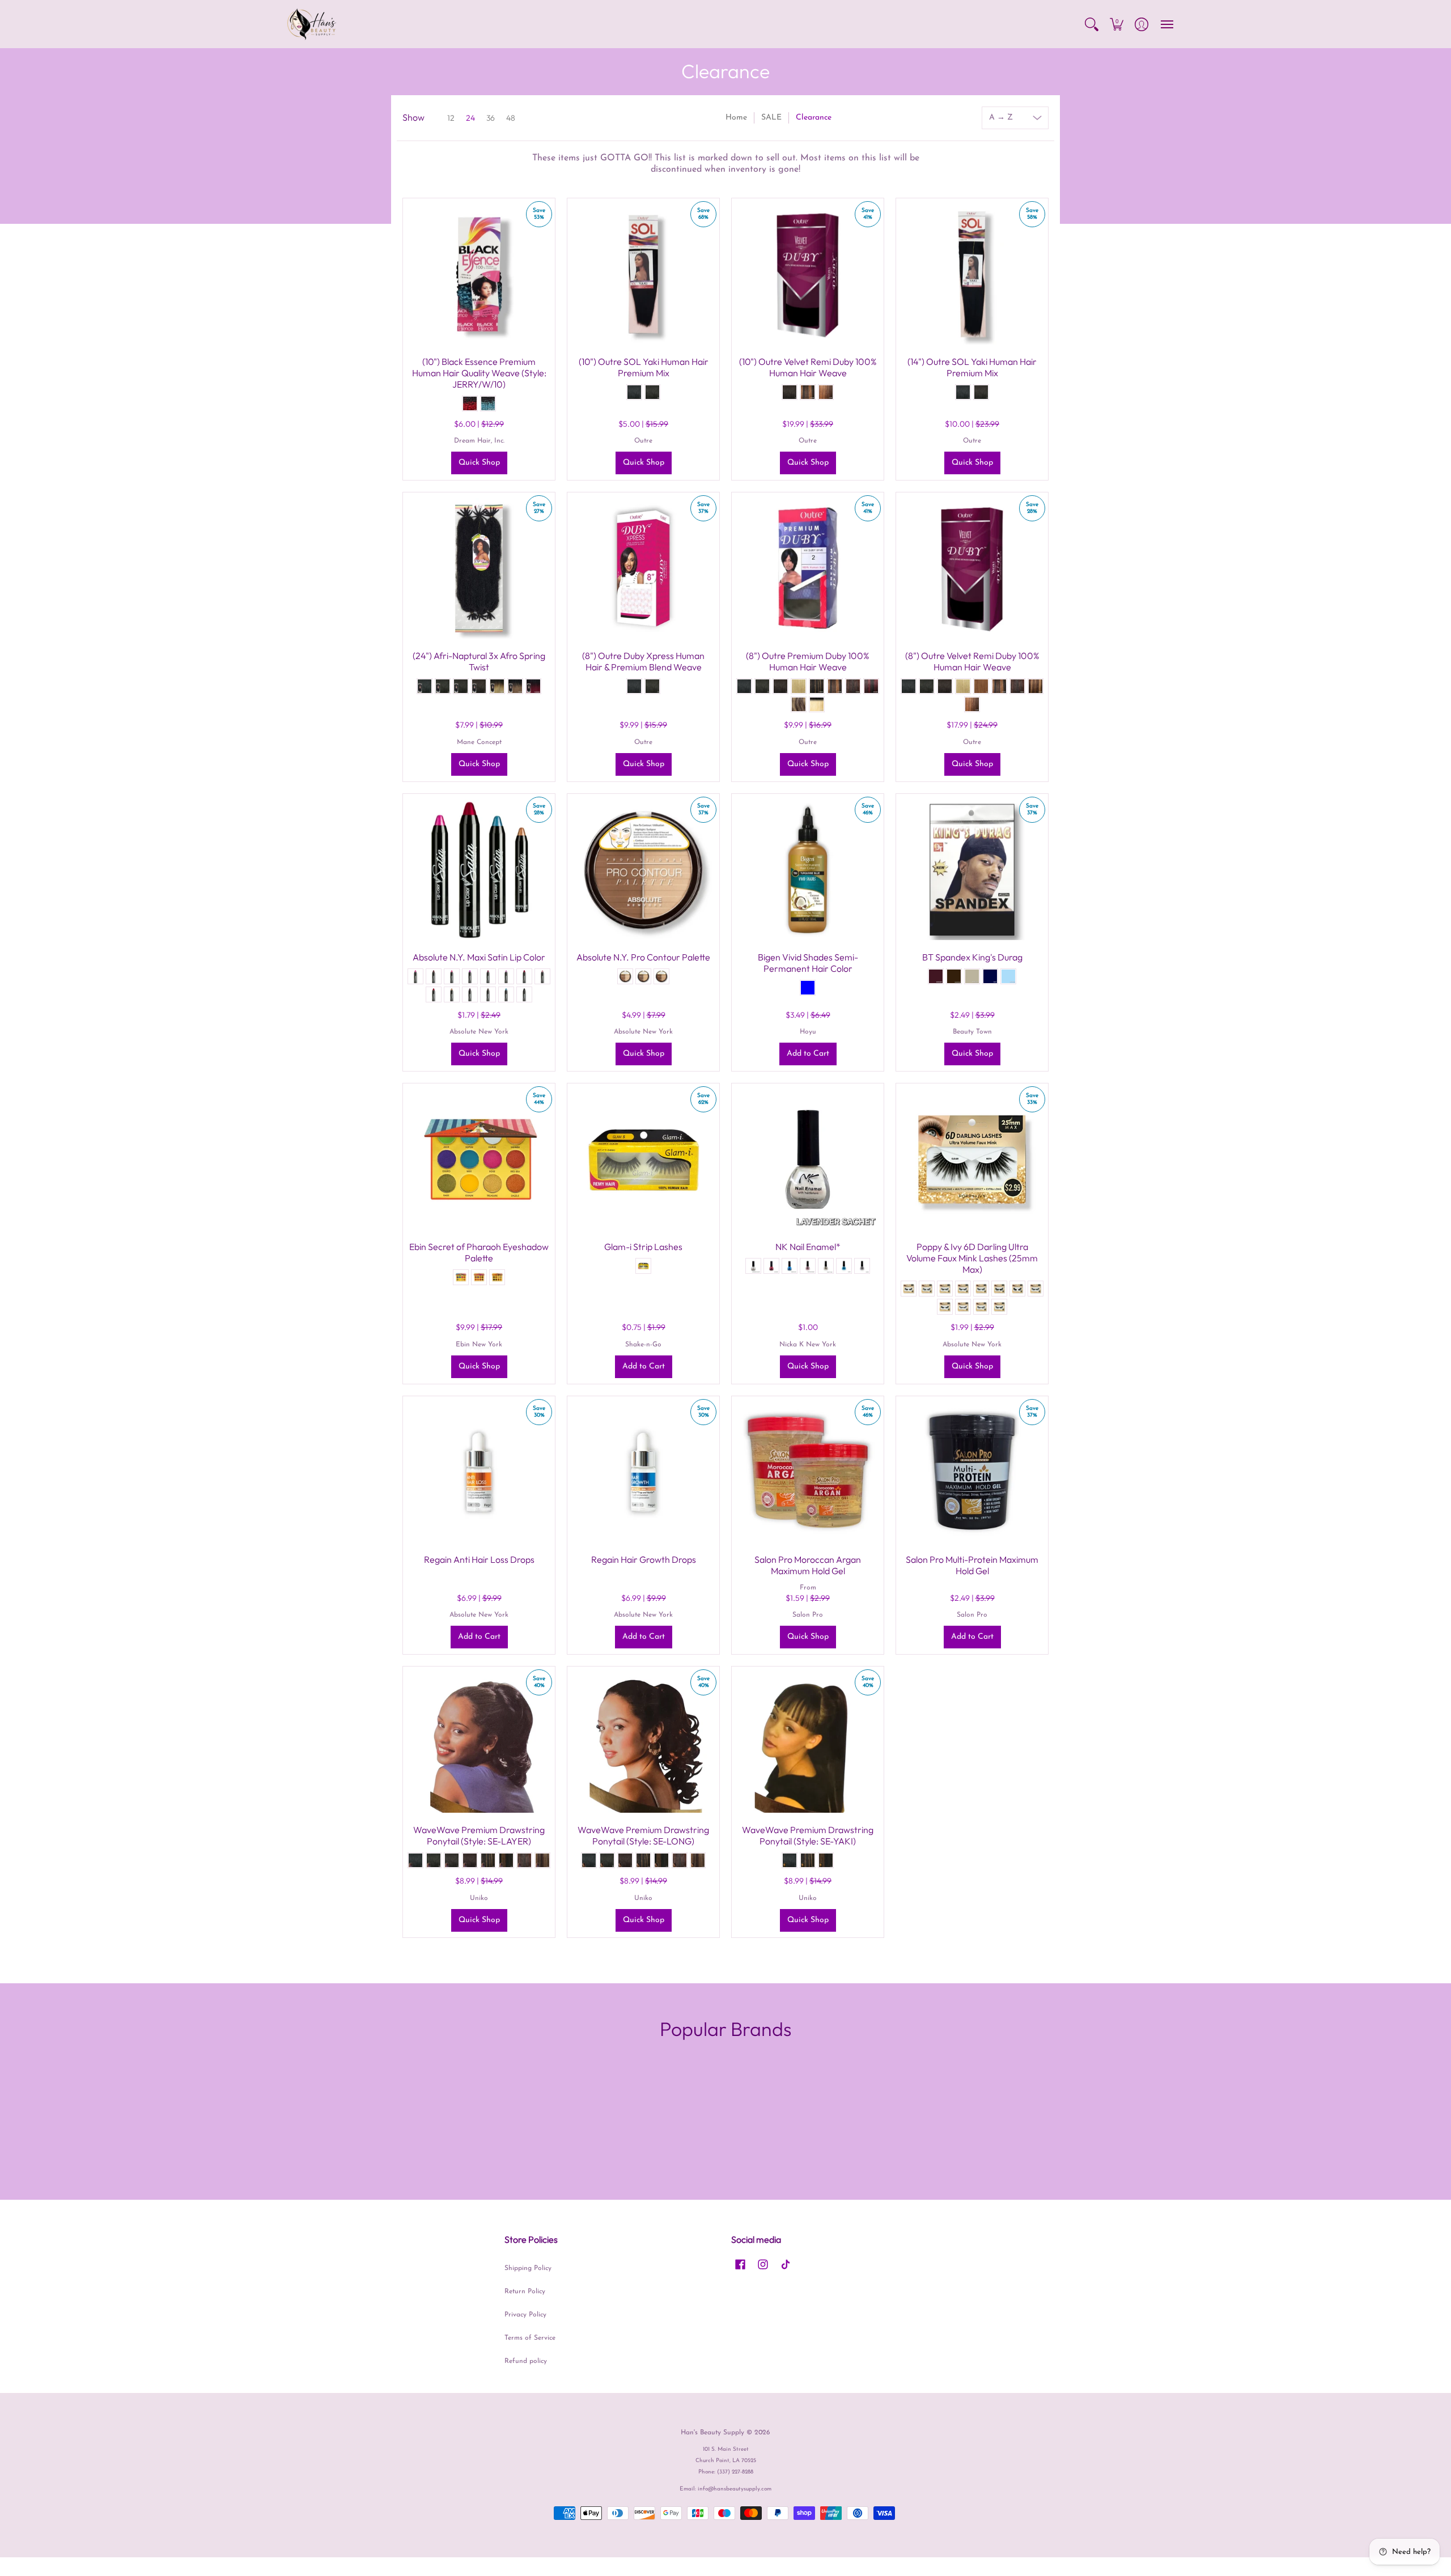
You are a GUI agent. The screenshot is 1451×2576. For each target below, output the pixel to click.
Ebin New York (479, 1345)
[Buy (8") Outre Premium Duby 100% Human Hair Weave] (808, 568)
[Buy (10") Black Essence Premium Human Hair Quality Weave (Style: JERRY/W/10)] (479, 274)
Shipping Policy (528, 2268)
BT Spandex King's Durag (972, 957)
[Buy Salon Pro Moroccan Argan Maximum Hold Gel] (808, 1472)
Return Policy (525, 2292)
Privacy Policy (525, 2315)
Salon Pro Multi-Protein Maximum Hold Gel (972, 1565)
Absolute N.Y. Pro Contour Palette (643, 957)
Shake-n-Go (643, 1345)
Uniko (479, 1898)
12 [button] (451, 118)
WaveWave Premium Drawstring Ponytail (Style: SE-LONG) (643, 1835)
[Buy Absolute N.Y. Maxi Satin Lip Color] (479, 870)
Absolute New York (479, 1032)
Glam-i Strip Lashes (643, 1247)
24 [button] (470, 118)
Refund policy (526, 2361)
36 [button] (491, 118)
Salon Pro (808, 1615)
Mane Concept (479, 742)
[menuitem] (1092, 24)
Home (736, 118)
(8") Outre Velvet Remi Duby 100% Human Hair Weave (972, 661)
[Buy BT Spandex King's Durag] (972, 870)
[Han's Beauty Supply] (312, 24)
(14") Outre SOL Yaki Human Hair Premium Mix (972, 367)
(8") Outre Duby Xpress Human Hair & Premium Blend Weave (643, 661)
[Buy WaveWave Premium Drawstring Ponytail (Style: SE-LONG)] (643, 1742)
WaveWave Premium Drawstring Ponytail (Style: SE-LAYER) (479, 1835)
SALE (771, 118)
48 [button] (511, 118)
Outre (643, 441)
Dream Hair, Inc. (479, 441)
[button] (1092, 24)
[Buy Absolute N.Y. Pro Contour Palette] (643, 870)
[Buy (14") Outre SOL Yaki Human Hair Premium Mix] (972, 274)
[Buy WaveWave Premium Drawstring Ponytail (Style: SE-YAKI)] (808, 1742)
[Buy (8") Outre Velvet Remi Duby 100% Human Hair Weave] (972, 568)
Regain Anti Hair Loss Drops (479, 1559)
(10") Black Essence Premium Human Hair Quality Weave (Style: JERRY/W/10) (479, 373)
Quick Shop (479, 463)
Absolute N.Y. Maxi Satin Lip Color (479, 957)
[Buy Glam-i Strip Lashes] (643, 1159)
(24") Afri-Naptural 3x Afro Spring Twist (479, 661)
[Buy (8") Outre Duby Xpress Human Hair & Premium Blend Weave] (643, 568)
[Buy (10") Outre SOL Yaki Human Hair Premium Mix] (643, 274)
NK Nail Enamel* (808, 1247)
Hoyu (808, 1032)
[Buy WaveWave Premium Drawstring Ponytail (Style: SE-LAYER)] (479, 1742)
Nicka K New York (808, 1345)
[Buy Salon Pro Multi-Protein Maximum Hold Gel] (972, 1472)
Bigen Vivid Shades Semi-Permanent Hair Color (808, 963)
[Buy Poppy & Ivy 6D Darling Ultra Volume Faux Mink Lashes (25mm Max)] (972, 1159)
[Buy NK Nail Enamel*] (808, 1159)
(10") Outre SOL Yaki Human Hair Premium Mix (644, 367)
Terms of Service (530, 2338)
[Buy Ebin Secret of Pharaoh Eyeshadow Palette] (479, 1159)
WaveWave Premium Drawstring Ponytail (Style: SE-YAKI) (808, 1835)
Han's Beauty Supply (712, 2433)
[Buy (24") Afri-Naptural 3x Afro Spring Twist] (479, 568)
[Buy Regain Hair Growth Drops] (643, 1472)
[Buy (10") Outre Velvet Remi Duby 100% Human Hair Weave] (808, 274)
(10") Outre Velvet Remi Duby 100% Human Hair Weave (808, 367)
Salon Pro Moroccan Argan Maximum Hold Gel (808, 1565)
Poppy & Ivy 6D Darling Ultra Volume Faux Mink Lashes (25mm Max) (972, 1258)
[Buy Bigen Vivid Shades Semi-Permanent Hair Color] (808, 870)
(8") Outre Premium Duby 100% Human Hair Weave (808, 661)
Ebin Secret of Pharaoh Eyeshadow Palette (479, 1252)
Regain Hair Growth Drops (644, 1559)
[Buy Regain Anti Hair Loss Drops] (479, 1472)
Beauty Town (972, 1032)
